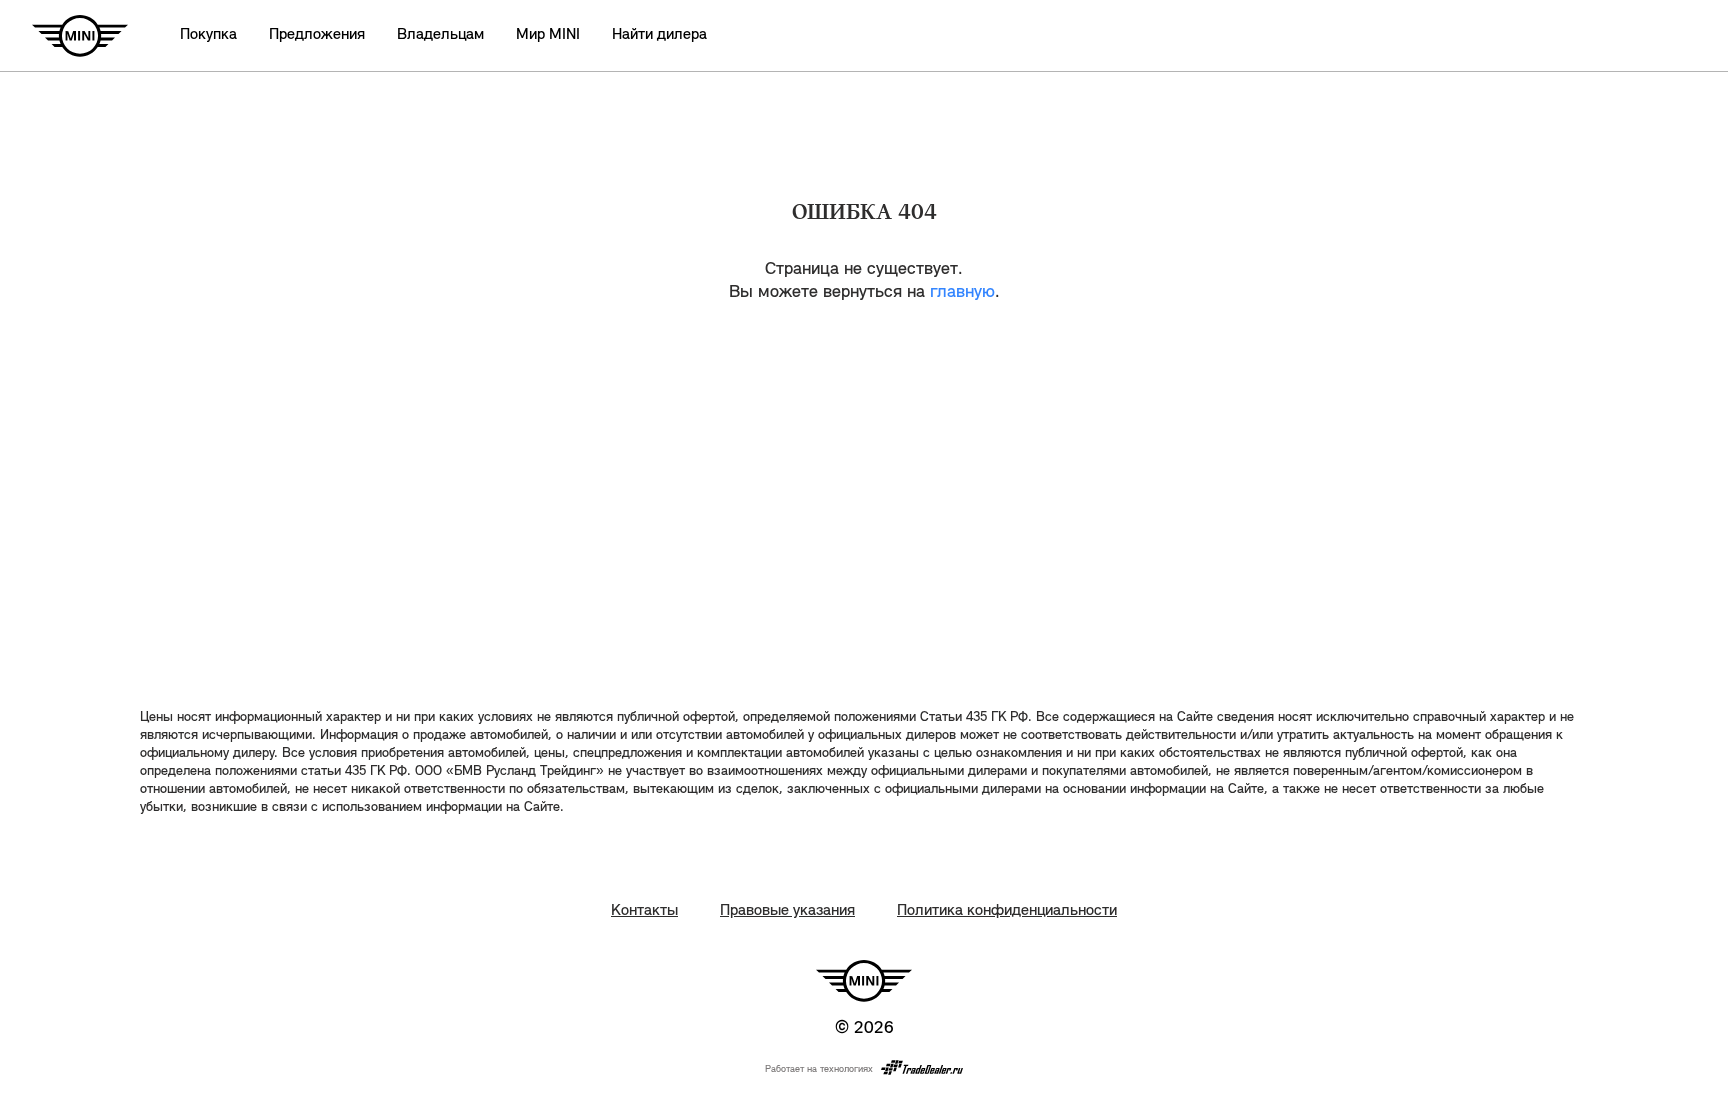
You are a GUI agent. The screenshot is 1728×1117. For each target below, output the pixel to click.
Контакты (644, 911)
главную (962, 293)
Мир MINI (548, 35)
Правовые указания (787, 911)
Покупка (208, 35)
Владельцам (440, 35)
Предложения (317, 35)
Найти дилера (659, 35)
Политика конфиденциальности (1007, 911)
